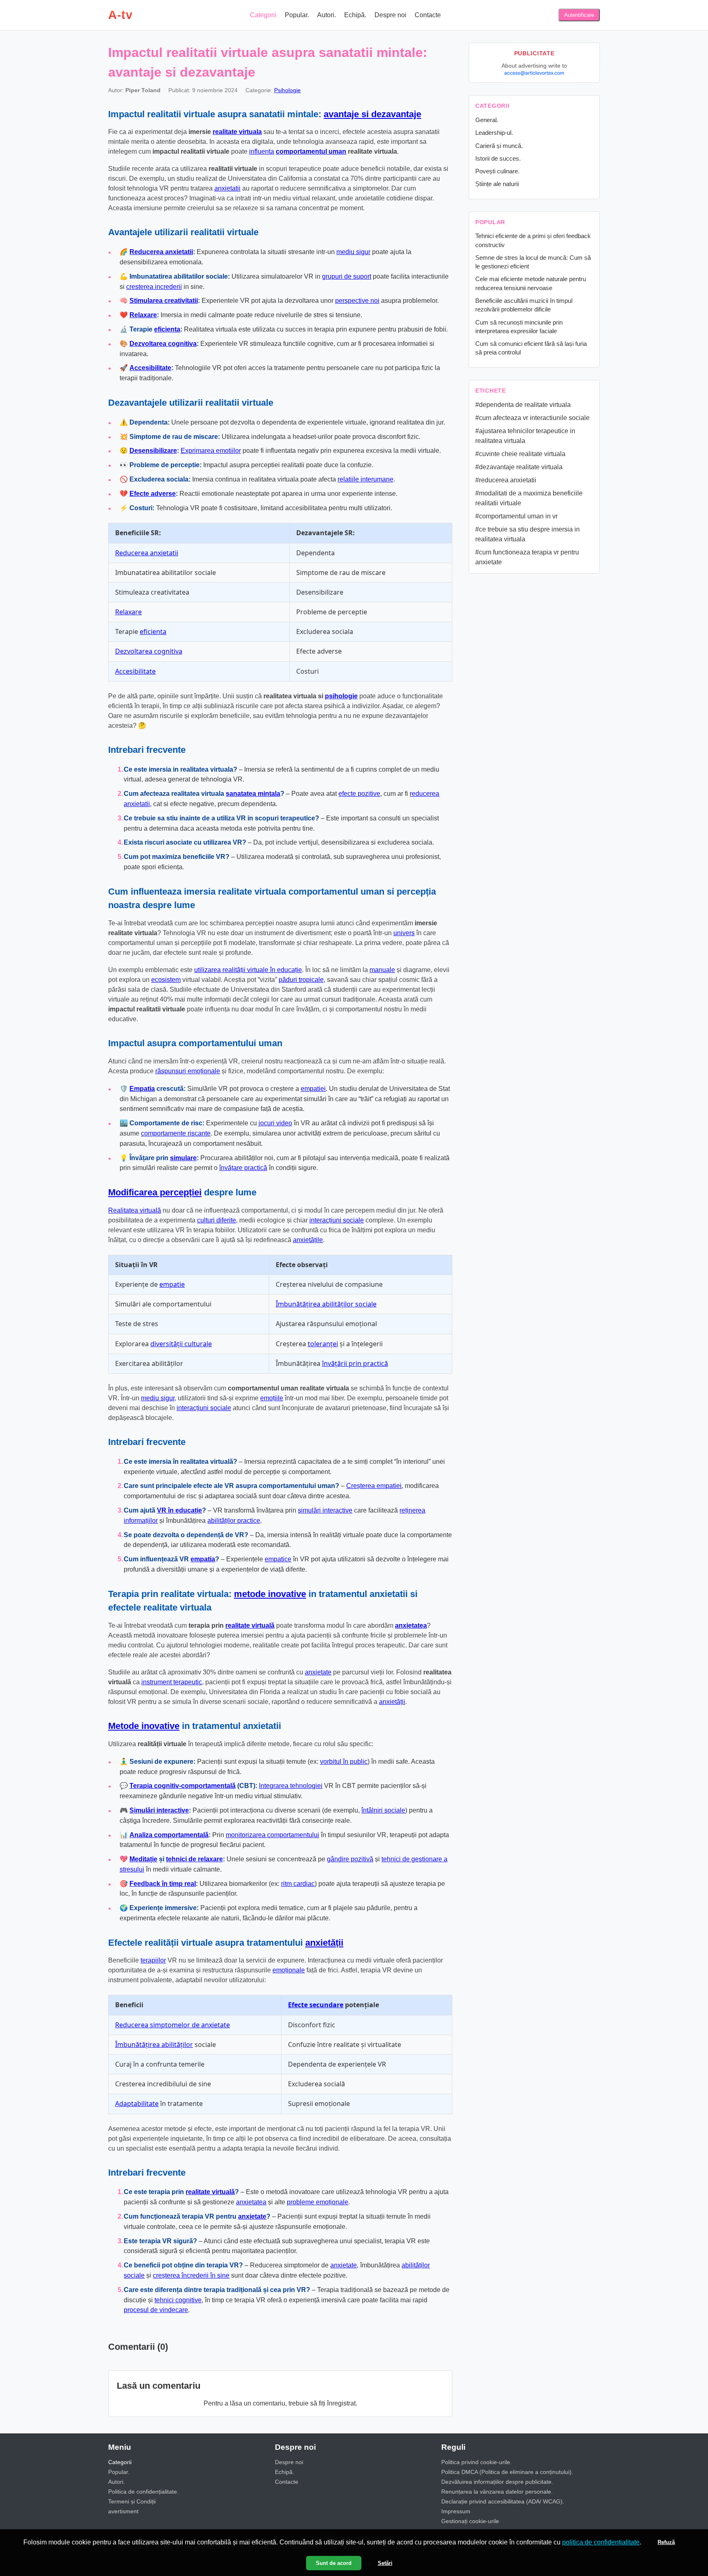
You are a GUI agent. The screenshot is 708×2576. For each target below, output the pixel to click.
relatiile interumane (365, 479)
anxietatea (411, 1625)
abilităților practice (234, 1521)
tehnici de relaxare (194, 1859)
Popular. (297, 15)
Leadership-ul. (494, 133)
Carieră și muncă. (499, 146)
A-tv (120, 15)
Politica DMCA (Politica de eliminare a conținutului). (507, 2472)
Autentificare (579, 15)
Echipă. (355, 15)
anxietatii (227, 188)
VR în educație (179, 1510)
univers (404, 933)
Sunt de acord (334, 2563)
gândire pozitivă (350, 1859)
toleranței (323, 1344)
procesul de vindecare (156, 2310)
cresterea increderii (154, 287)
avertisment (123, 2511)
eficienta (167, 329)
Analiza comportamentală (169, 1835)
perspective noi (357, 301)
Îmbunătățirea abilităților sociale (326, 1304)
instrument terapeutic (172, 1682)
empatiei (313, 1089)
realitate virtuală (250, 1625)
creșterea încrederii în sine (191, 2275)
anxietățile (308, 1240)
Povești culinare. (497, 171)
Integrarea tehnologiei (291, 1786)
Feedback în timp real (163, 1884)
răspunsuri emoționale (188, 1071)
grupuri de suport (347, 276)
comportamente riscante (176, 1133)
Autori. (327, 15)
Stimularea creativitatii (164, 301)
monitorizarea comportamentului (272, 1835)
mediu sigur (353, 252)
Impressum (456, 2511)
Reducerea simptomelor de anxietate (172, 2025)
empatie (172, 1284)
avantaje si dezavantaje (372, 114)
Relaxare (143, 315)
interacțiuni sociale (337, 1220)
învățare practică (243, 1168)
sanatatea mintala (253, 794)
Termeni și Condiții (132, 2501)
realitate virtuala (237, 132)
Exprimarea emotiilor (211, 451)
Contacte (428, 15)
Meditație (143, 1859)
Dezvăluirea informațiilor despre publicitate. (497, 2482)
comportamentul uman (311, 151)
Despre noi (390, 15)
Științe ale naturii (497, 184)
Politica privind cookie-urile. (477, 2462)
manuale (382, 970)
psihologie (341, 696)
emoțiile (272, 1398)
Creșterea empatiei (374, 1486)
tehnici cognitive (178, 2300)
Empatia (142, 1089)
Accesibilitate (150, 368)
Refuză (666, 2542)
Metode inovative (144, 1726)
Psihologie (287, 90)
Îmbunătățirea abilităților (154, 2044)
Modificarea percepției (155, 1192)
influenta (262, 151)
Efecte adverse (153, 494)
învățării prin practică (355, 1363)
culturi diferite (217, 1220)
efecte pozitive (359, 794)
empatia (203, 1559)
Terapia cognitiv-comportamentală (183, 1786)
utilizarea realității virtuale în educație (248, 970)
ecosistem (166, 980)
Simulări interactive (159, 1810)
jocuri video (275, 1123)
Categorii (263, 15)
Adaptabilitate (137, 2104)
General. (487, 120)
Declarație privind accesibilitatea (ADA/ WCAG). (503, 2501)
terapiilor (153, 1960)
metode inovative (270, 1594)
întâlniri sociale (383, 1810)
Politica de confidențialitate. (143, 2492)
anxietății (392, 1702)
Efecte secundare (316, 2005)
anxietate (318, 1672)
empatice (278, 1559)
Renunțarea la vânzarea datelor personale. (497, 2492)
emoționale (289, 1970)
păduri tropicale (301, 980)
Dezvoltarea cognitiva (163, 344)
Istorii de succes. (498, 158)
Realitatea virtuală (135, 1210)
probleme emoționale (318, 2202)
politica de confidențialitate (601, 2542)
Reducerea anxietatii (161, 252)
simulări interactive (325, 1510)
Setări (385, 2563)
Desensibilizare (153, 451)
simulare (183, 1158)
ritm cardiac (298, 1884)
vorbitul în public (344, 1762)
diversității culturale (181, 1344)
